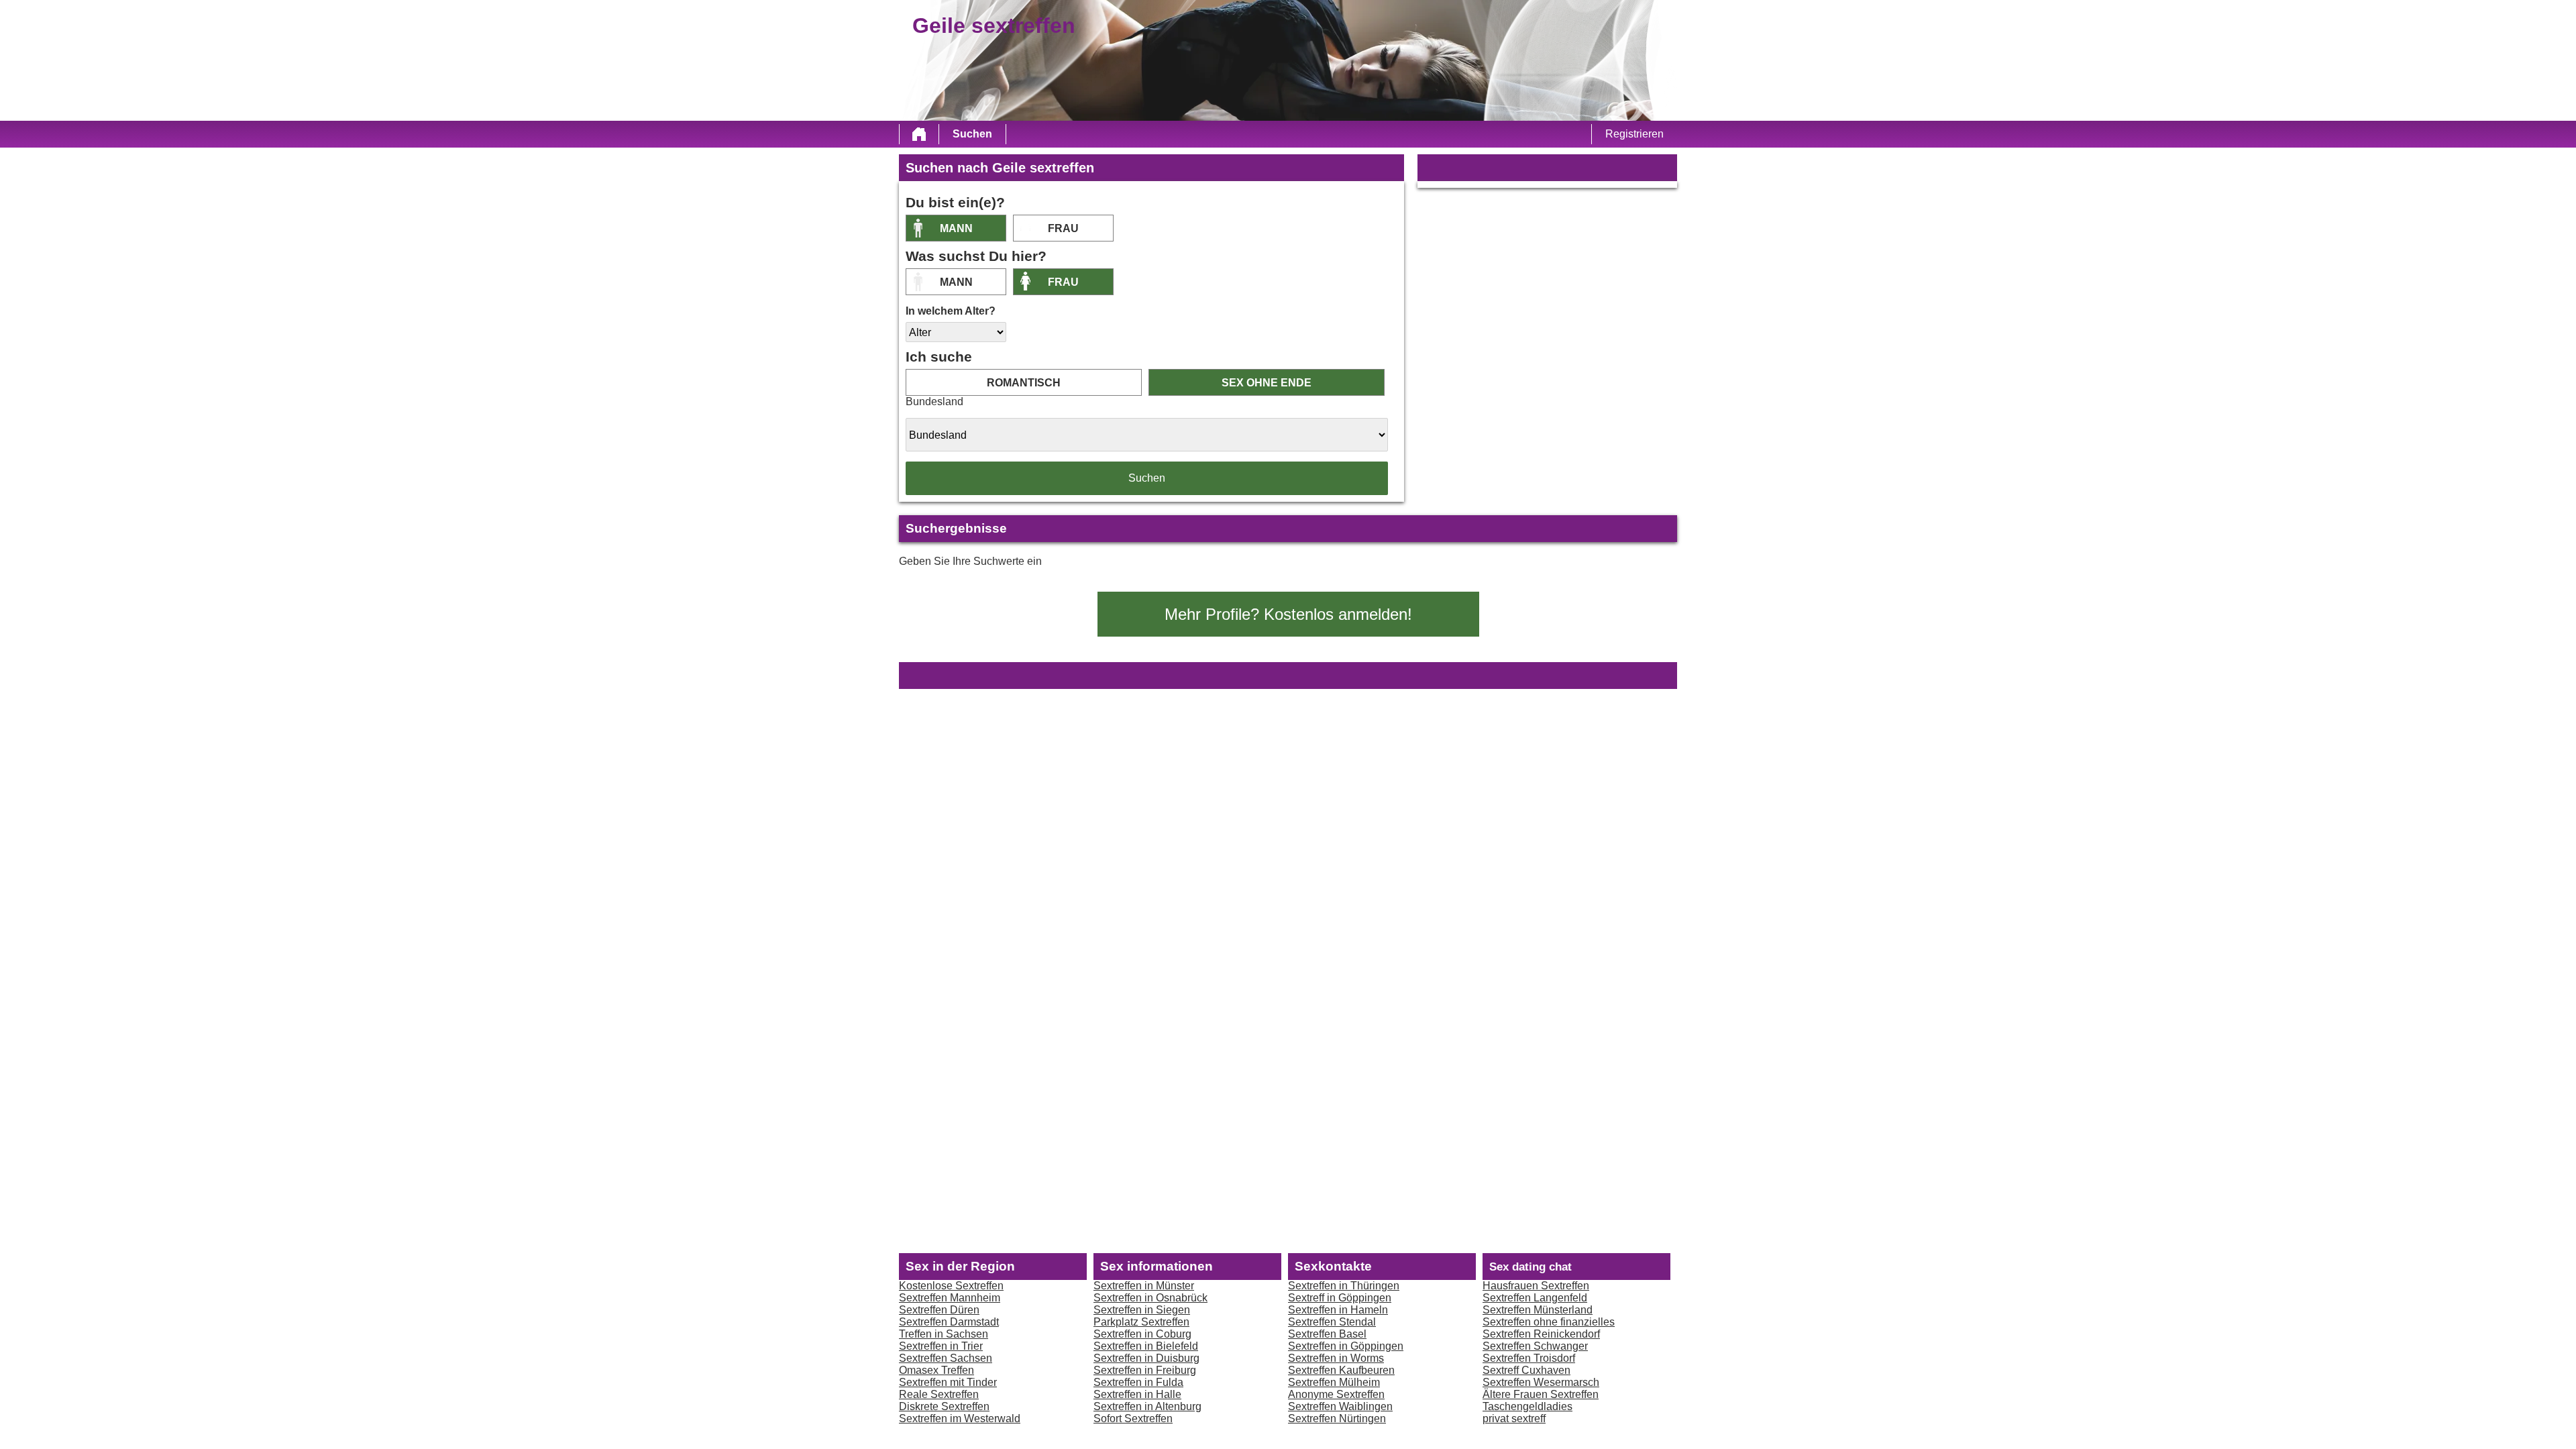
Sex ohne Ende (1267, 383)
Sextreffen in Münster (1144, 1286)
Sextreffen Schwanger (1535, 1346)
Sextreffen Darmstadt (949, 1322)
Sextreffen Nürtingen (1337, 1418)
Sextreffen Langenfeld (1535, 1298)
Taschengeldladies (1527, 1406)
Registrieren (1634, 134)
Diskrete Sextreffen (944, 1406)
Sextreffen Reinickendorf (1541, 1334)
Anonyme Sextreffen (1336, 1394)
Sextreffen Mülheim (1334, 1382)
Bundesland (934, 401)
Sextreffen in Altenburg (1147, 1406)
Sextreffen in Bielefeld (1146, 1346)
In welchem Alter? (951, 311)
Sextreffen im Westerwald (960, 1418)
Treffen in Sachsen (944, 1334)
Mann (956, 228)
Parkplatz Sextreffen (1141, 1322)
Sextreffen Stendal (1332, 1322)
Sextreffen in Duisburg (1146, 1358)
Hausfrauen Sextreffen (1536, 1286)
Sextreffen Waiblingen (1340, 1406)
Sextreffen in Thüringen (1344, 1286)
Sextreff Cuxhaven (1526, 1370)
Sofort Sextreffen (1133, 1418)
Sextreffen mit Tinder (948, 1382)
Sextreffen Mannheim (950, 1298)
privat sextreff (1514, 1418)
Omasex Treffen (936, 1370)
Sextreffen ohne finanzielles (1549, 1322)
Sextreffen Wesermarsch (1541, 1382)
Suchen (972, 134)
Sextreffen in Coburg (1142, 1334)
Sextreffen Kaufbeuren (1341, 1370)
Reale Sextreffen (939, 1394)
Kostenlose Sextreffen (951, 1286)
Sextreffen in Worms (1336, 1358)
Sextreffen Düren (939, 1310)
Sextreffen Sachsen (946, 1358)
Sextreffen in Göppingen (1346, 1346)
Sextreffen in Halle (1137, 1394)
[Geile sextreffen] (919, 134)
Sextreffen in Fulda (1138, 1382)
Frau (1063, 228)
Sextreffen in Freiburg (1145, 1370)
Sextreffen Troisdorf (1529, 1358)
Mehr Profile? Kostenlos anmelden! (1288, 614)
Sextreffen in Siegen (1142, 1310)
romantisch (1024, 383)
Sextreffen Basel (1327, 1334)
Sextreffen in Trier (941, 1346)
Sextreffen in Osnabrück (1150, 1298)
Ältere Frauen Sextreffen (1541, 1394)
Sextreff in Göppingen (1340, 1298)
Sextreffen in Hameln (1338, 1310)
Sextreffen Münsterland (1538, 1310)
